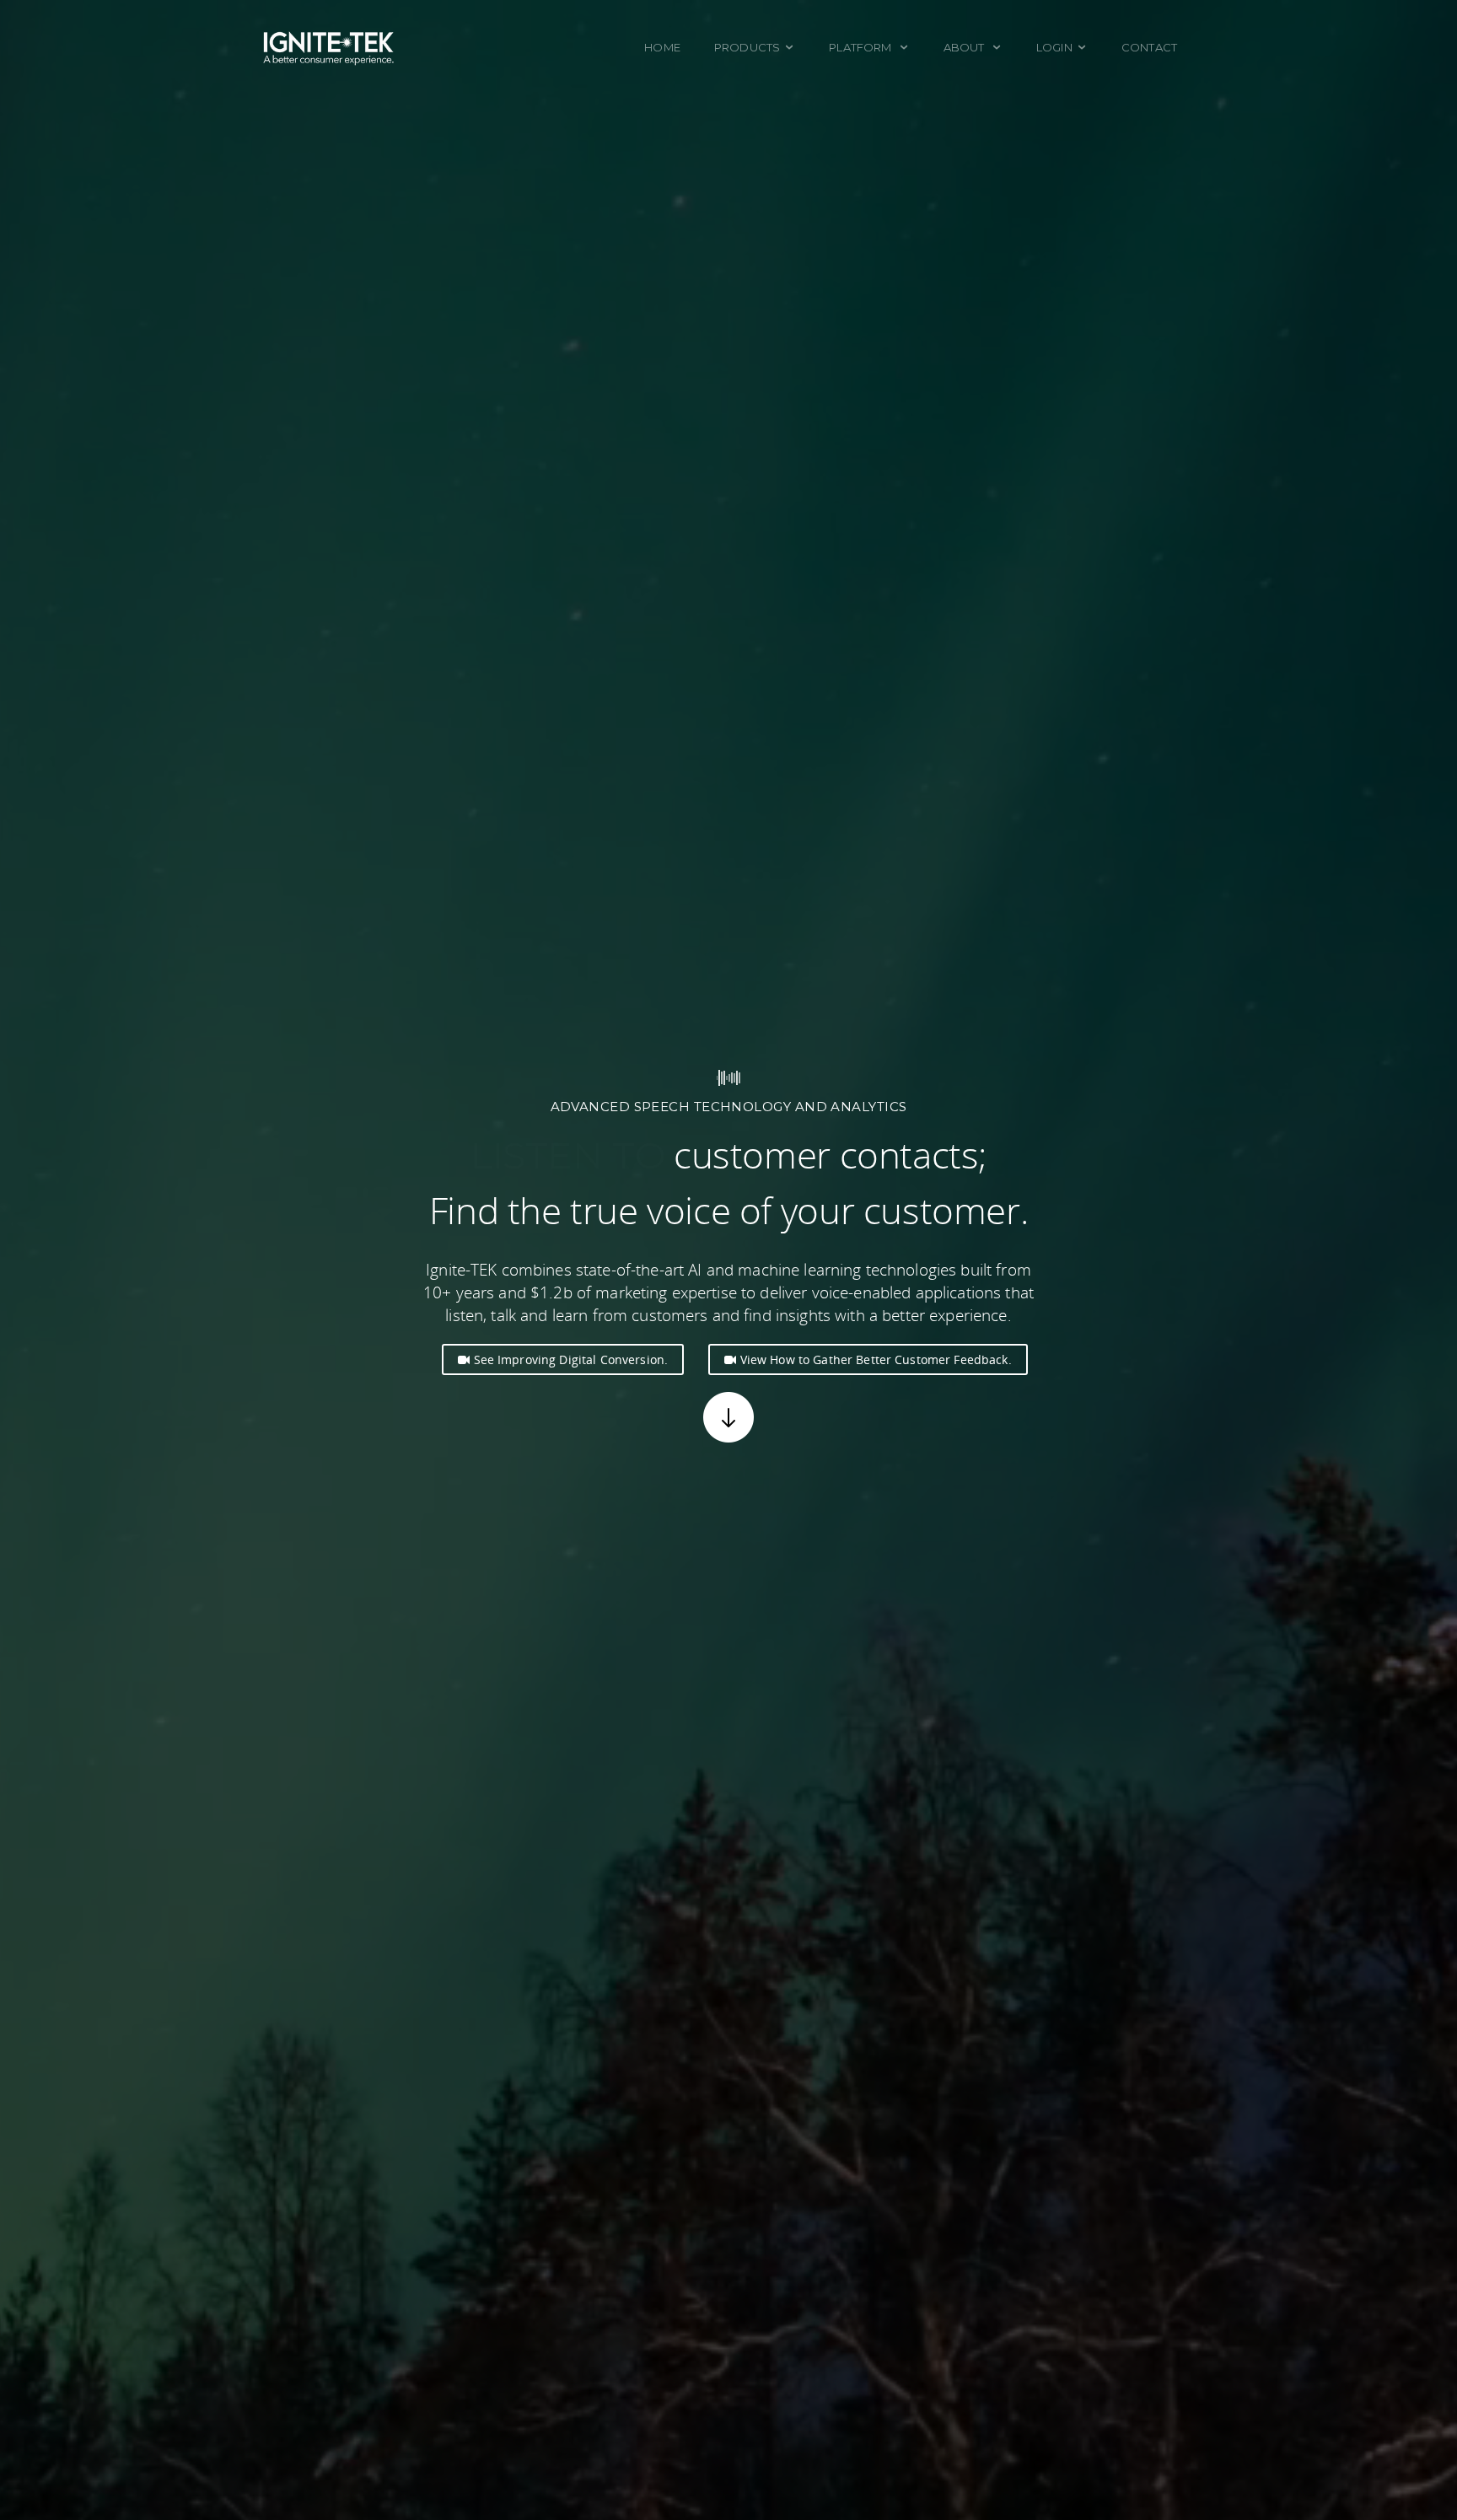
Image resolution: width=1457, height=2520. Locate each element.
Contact (1149, 47)
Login (1054, 47)
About (965, 47)
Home (662, 47)
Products (747, 47)
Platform (861, 47)
